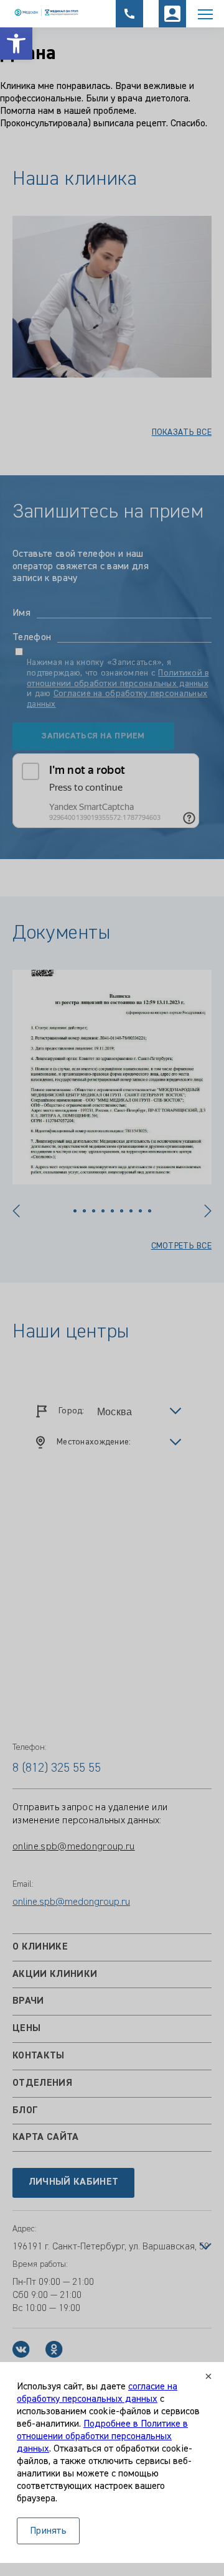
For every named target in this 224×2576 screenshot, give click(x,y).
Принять (48, 2531)
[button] (16, 44)
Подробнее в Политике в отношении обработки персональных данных (102, 2437)
